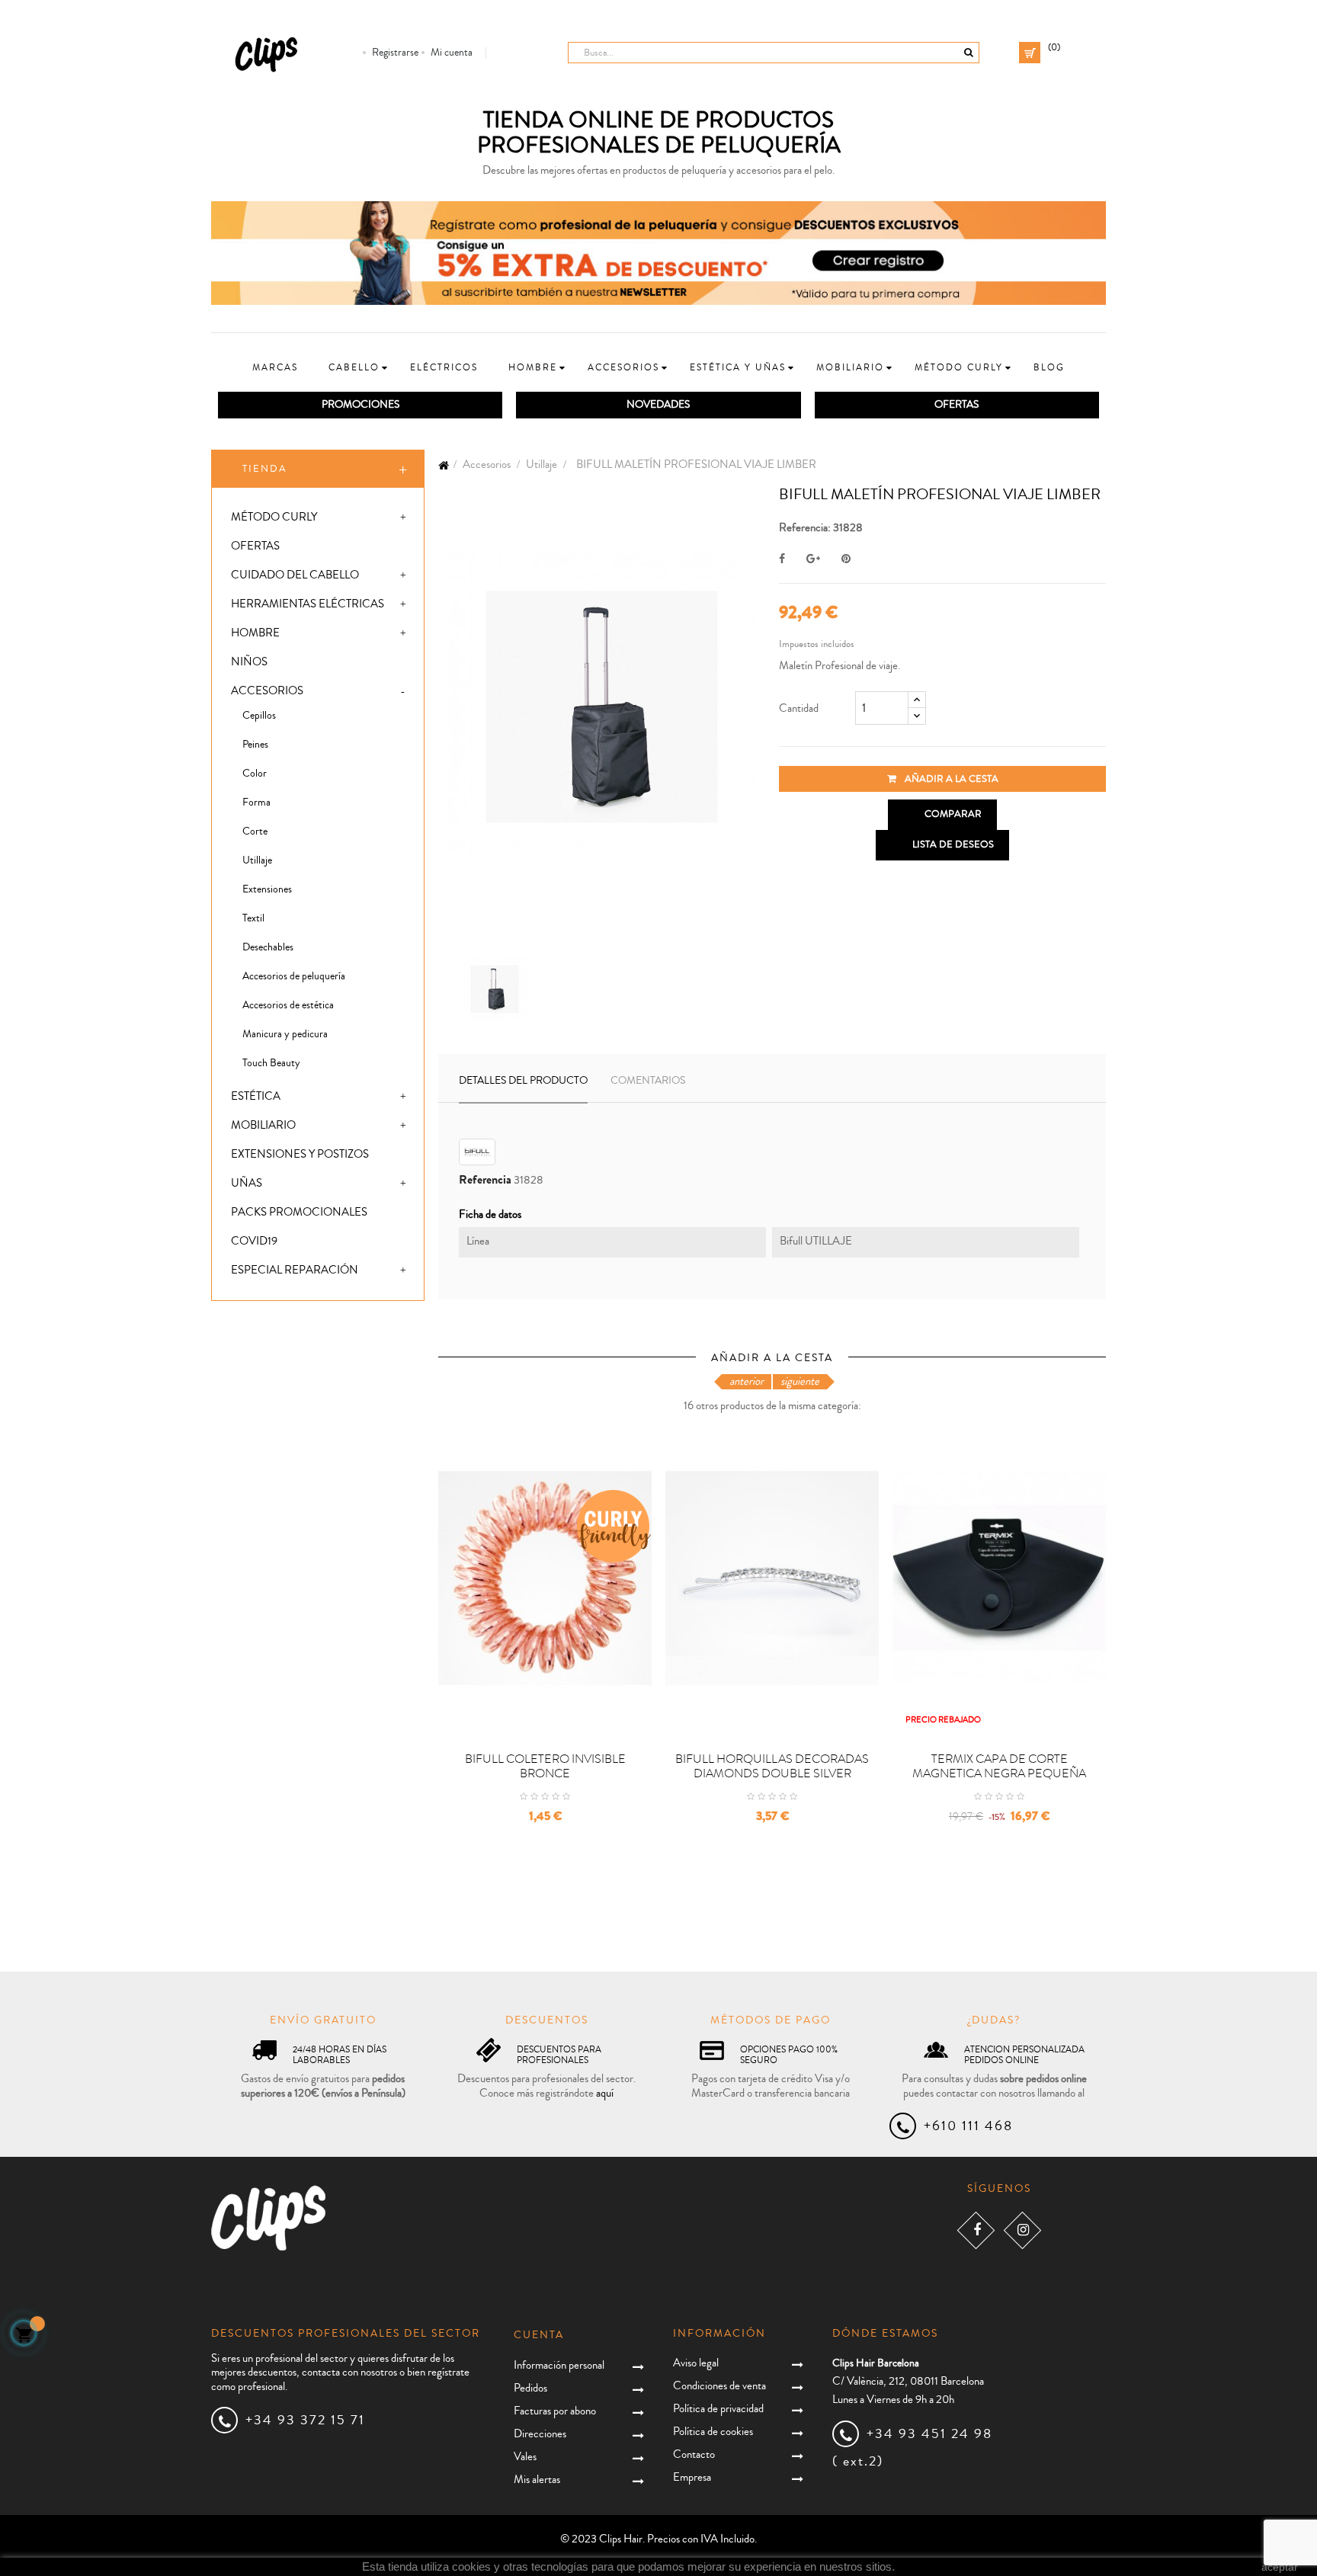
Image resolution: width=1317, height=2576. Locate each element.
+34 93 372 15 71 (305, 2420)
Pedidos (530, 2388)
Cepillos (259, 716)
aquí (605, 2093)
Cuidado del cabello (295, 575)
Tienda (265, 469)
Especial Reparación (295, 1270)
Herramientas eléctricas (308, 604)
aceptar (1280, 2567)
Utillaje (257, 860)
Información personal (559, 2365)
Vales (525, 2457)
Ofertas (255, 546)
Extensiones (267, 889)
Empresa (692, 2477)
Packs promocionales (299, 1212)
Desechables (268, 947)
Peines (255, 745)
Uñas (247, 1183)
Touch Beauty (271, 1063)
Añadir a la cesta (950, 779)
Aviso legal (696, 2363)
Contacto (694, 2454)
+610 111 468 (968, 2126)
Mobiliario (263, 1125)
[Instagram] (1022, 2230)
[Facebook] (976, 2230)
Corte (255, 831)
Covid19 (254, 1241)
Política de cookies (713, 2432)
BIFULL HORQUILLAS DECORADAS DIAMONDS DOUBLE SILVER (772, 1767)
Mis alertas (537, 2480)
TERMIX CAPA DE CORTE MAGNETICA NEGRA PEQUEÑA (999, 1767)
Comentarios (648, 1081)
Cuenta (539, 2335)
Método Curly (274, 517)
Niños (249, 662)
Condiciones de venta (719, 2386)
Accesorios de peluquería (294, 976)
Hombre (255, 633)
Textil (253, 918)
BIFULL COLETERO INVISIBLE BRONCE (545, 1767)
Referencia (485, 1180)
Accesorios (267, 691)
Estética (256, 1096)
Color (255, 774)
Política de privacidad (718, 2409)
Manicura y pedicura (285, 1034)
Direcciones (540, 2434)
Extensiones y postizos (300, 1154)
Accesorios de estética (288, 1005)
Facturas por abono (555, 2411)
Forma (256, 803)
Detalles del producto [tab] (523, 1081)
